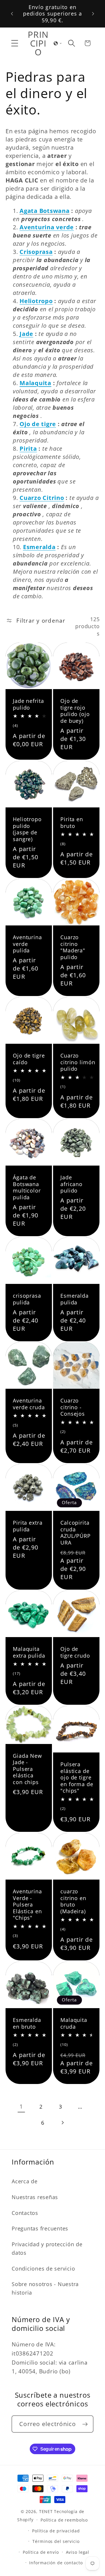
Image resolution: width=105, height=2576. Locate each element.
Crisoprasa (36, 252)
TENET (46, 2511)
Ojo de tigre (38, 424)
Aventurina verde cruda (29, 1404)
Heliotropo (36, 301)
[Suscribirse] (85, 2424)
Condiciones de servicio (43, 2268)
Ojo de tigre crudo (75, 1652)
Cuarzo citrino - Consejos (73, 1407)
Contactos (25, 2213)
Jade (26, 334)
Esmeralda (39, 547)
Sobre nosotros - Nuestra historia (45, 2288)
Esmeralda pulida (75, 1299)
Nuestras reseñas (35, 2197)
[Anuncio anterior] (12, 13)
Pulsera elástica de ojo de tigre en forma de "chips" (77, 1778)
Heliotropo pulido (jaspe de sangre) (27, 829)
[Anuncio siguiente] (93, 13)
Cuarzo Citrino (42, 498)
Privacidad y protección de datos (47, 2248)
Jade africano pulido (71, 1184)
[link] (21, 2107)
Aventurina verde (47, 227)
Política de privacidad (56, 2531)
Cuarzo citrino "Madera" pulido (73, 947)
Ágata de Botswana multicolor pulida (27, 1187)
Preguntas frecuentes (40, 2228)
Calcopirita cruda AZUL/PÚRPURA (76, 1533)
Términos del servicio (56, 2541)
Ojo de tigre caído (29, 1059)
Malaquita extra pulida (29, 1652)
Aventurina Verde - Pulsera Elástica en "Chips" (27, 1905)
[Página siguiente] (62, 2123)
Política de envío (41, 2552)
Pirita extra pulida (28, 1526)
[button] (15, 43)
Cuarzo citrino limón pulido (78, 1062)
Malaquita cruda (74, 2023)
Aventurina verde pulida (27, 944)
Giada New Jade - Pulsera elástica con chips (27, 1769)
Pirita (28, 449)
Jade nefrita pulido (28, 704)
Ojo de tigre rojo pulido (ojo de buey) (75, 711)
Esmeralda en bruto (27, 2023)
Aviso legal (78, 2552)
